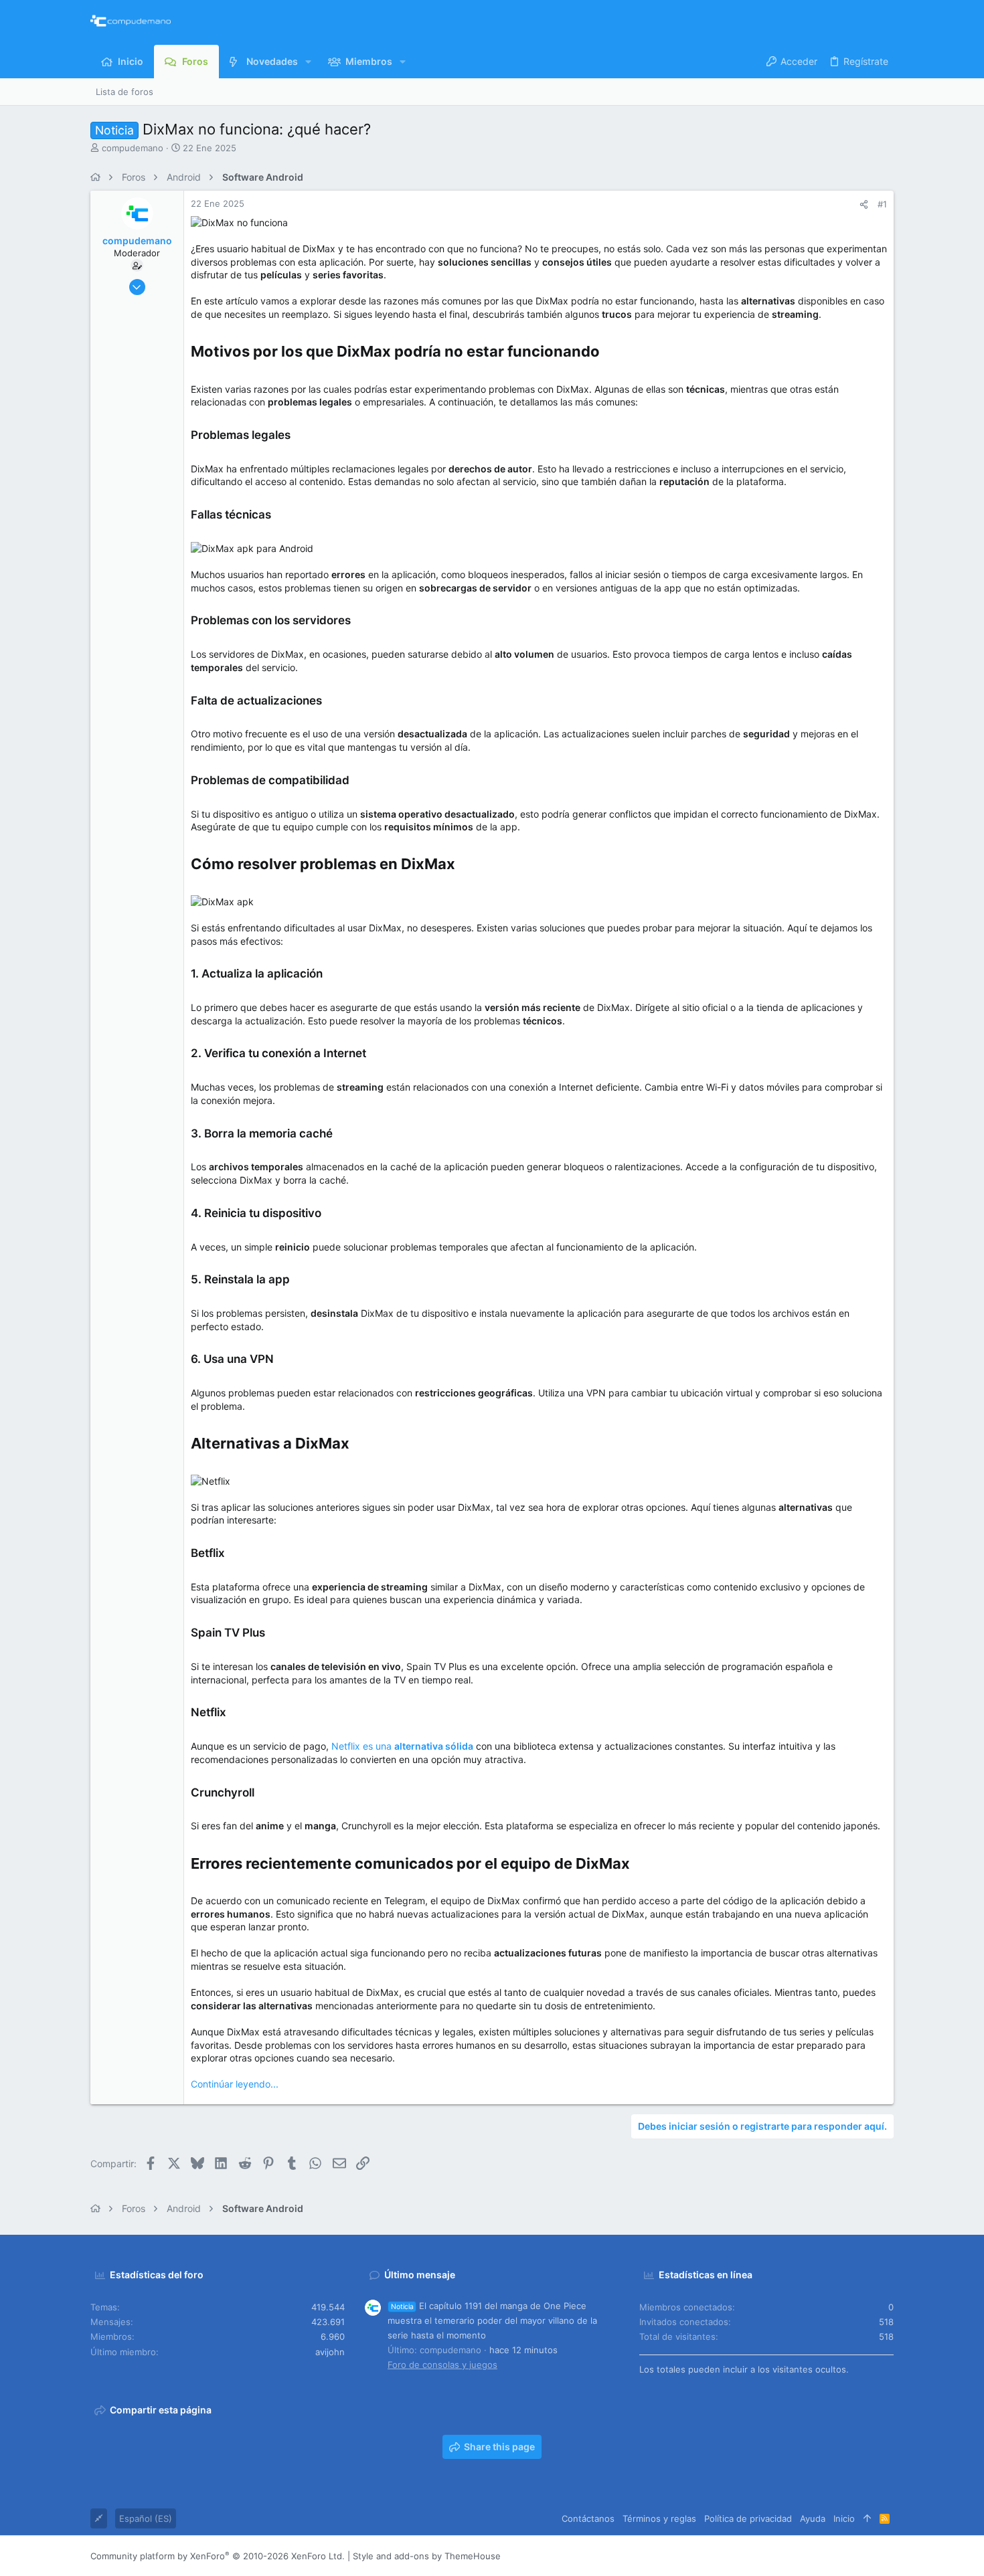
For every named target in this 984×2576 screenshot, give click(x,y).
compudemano (133, 148)
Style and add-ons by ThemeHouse (427, 2556)
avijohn (330, 2352)
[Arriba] (867, 2518)
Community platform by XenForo (218, 2556)
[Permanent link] (607, 353)
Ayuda (813, 2518)
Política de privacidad (748, 2518)
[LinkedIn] (847, 2556)
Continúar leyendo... (235, 2084)
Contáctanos (588, 2518)
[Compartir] (864, 204)
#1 (882, 204)
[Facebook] (807, 2556)
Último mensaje (420, 2275)
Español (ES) (146, 2518)
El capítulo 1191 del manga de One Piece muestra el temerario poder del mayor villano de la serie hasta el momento (492, 2320)
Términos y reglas (659, 2518)
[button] (308, 62)
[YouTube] (888, 2556)
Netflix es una (402, 1746)
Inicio (844, 2518)
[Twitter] (868, 2556)
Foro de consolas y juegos (442, 2365)
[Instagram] (827, 2556)
